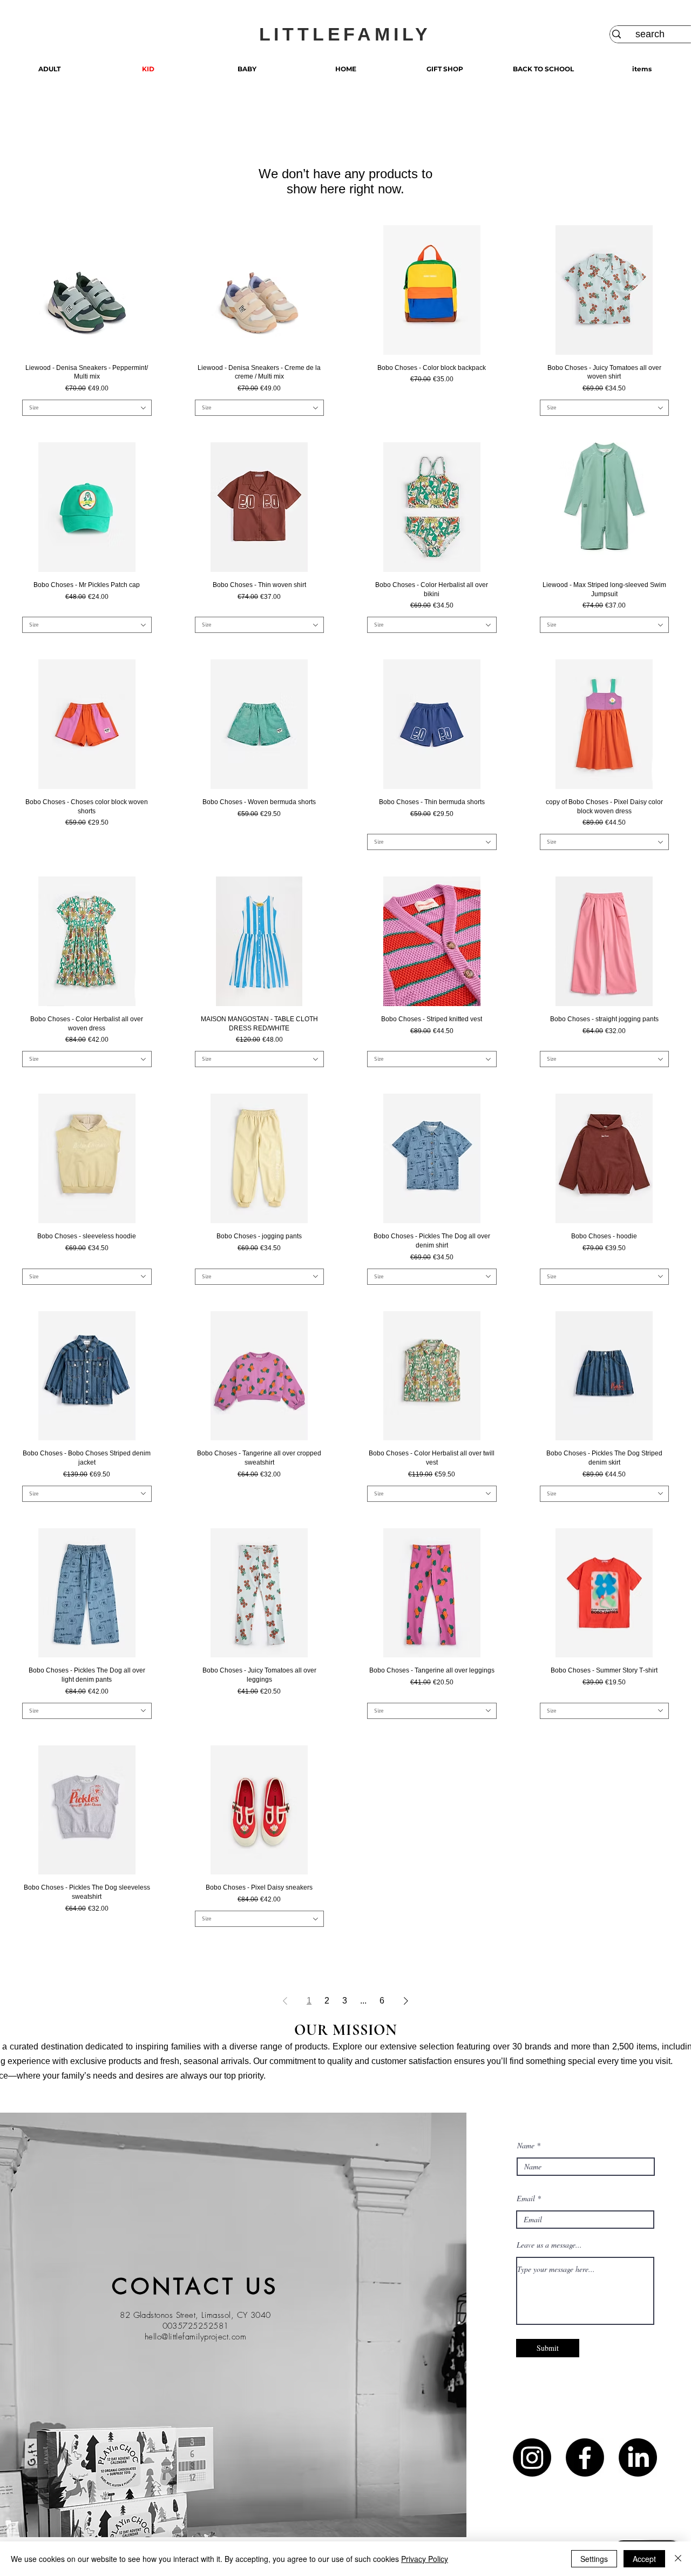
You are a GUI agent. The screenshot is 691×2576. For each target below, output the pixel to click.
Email (526, 2199)
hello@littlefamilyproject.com (195, 2337)
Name (526, 2146)
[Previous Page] (285, 2001)
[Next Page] (406, 2001)
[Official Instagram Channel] (532, 2457)
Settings (594, 2559)
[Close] (678, 2559)
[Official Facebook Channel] (585, 2457)
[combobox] (87, 408)
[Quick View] (87, 290)
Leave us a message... (549, 2245)
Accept (644, 2559)
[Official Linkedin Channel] (638, 2457)
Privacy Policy (425, 2559)
